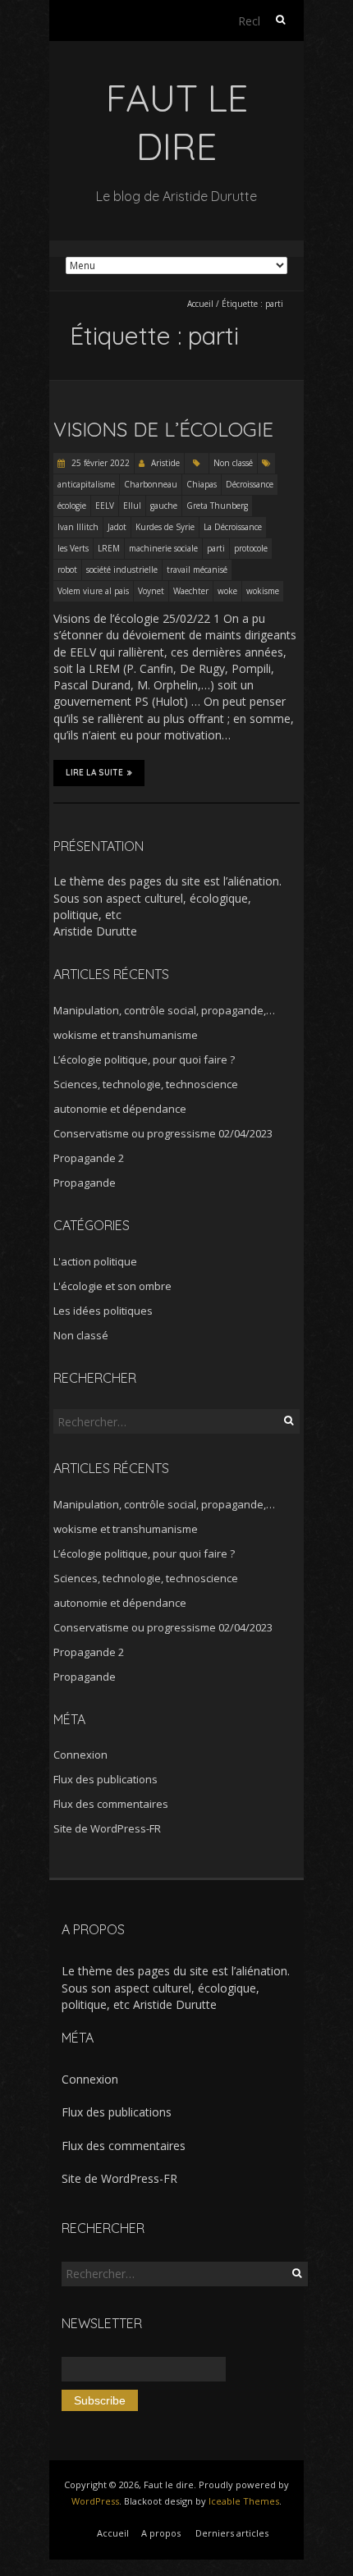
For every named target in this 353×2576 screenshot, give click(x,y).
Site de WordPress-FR (107, 1828)
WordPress (95, 2501)
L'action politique (95, 1261)
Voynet (151, 591)
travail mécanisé (197, 570)
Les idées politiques (103, 1311)
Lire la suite (94, 773)
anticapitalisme (86, 484)
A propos (161, 2533)
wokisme (263, 591)
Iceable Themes (244, 2501)
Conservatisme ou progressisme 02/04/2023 (163, 1133)
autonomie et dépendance (120, 1109)
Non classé (233, 463)
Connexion (80, 1755)
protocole (251, 548)
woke (227, 591)
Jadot (117, 527)
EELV (105, 506)
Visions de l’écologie (163, 429)
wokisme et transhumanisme (126, 1035)
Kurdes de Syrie (165, 527)
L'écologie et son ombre (112, 1286)
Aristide (165, 463)
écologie (72, 506)
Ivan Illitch (78, 527)
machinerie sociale (163, 548)
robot (67, 570)
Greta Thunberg (217, 506)
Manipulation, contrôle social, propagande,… (164, 1010)
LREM (109, 548)
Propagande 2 (89, 1158)
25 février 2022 (99, 463)
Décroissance (250, 484)
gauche (164, 506)
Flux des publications (105, 1779)
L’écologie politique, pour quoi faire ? (144, 1059)
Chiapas (202, 484)
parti (216, 548)
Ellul (132, 506)
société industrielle (122, 570)
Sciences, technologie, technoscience (146, 1084)
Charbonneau (151, 484)
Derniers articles (232, 2533)
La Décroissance (233, 527)
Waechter (191, 591)
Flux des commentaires (111, 1804)
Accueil (200, 304)
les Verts (73, 548)
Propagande (85, 1183)
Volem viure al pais (93, 591)
